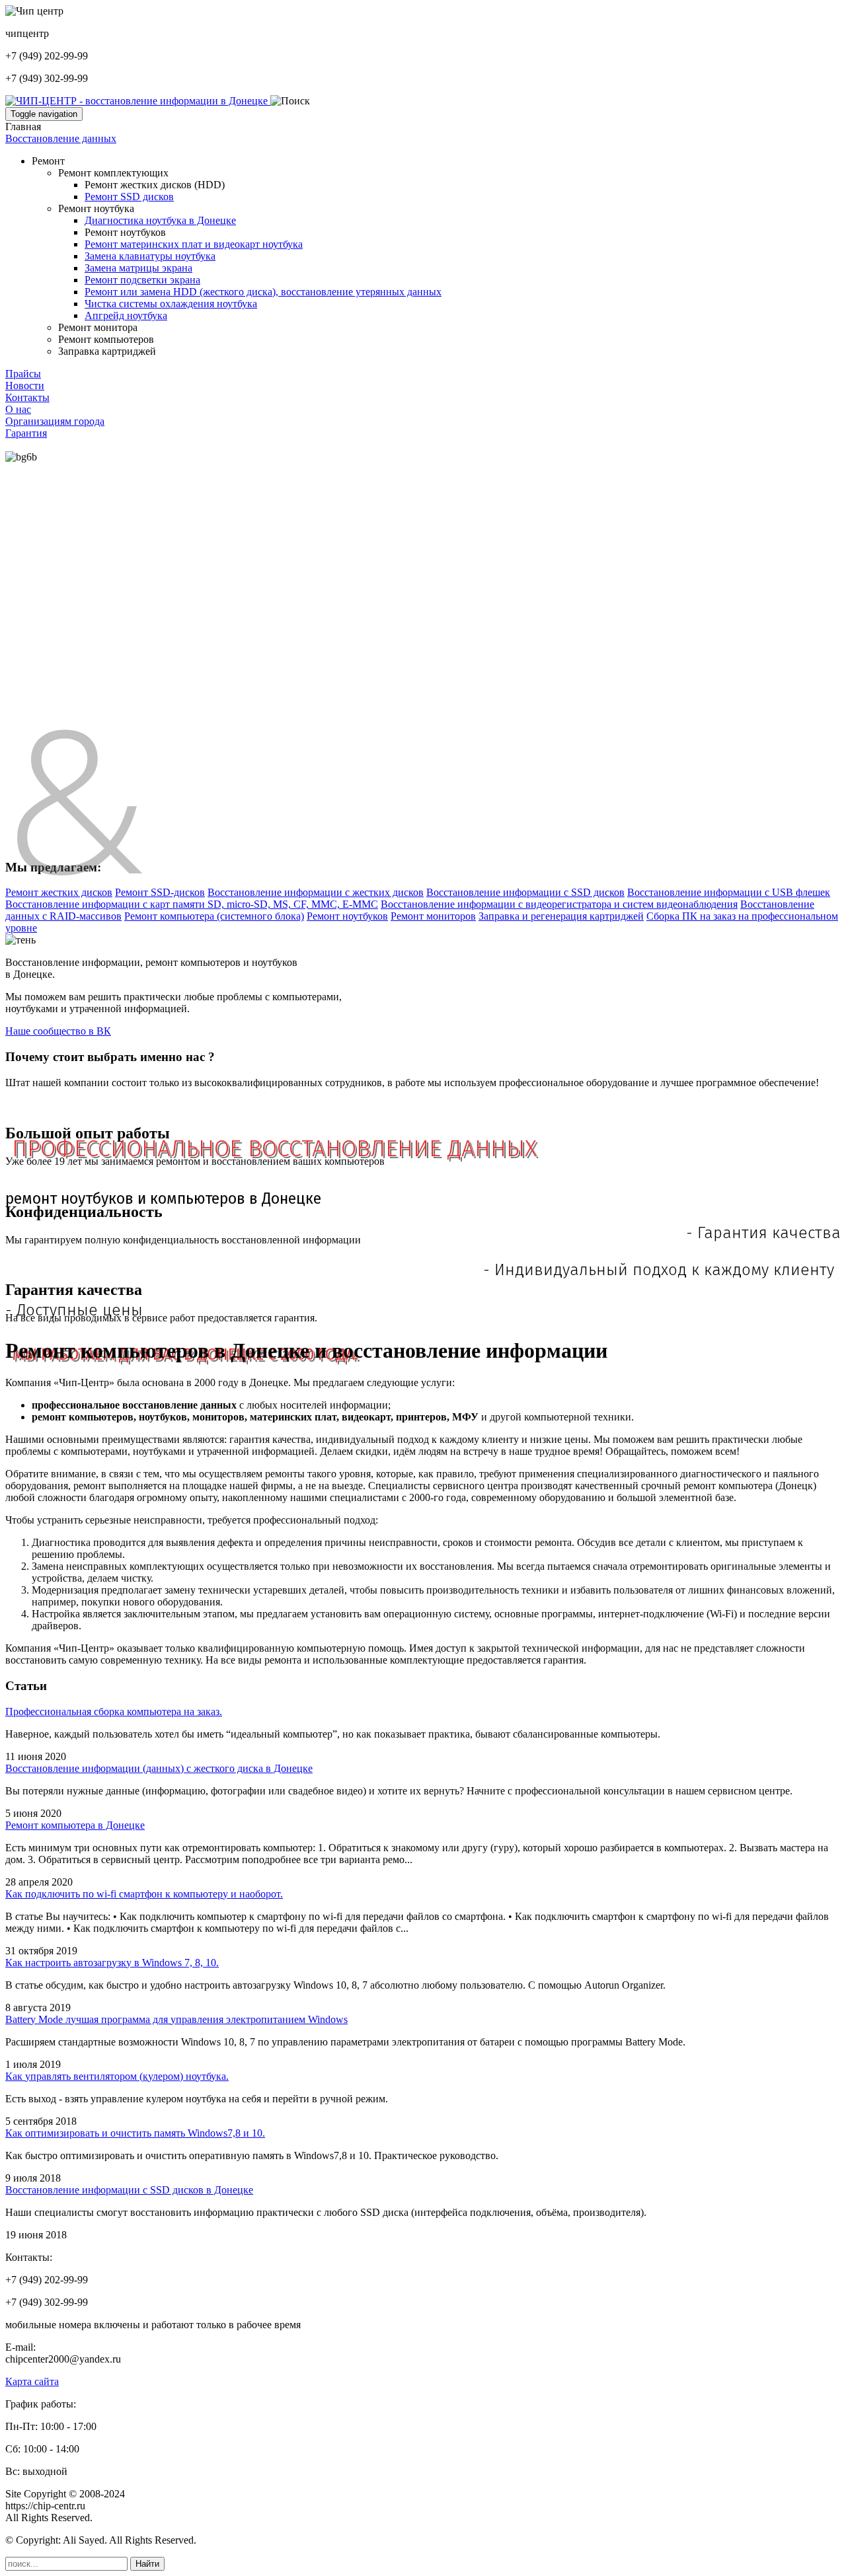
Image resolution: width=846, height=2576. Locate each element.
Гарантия (26, 433)
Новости (25, 386)
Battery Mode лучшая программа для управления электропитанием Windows (176, 2019)
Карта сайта (32, 2381)
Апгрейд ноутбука (126, 315)
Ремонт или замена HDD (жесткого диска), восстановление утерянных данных (263, 292)
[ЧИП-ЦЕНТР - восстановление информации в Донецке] (138, 101)
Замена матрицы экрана (138, 268)
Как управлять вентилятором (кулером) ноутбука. (117, 2076)
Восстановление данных (61, 138)
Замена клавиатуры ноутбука (150, 256)
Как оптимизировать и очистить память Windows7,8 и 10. (135, 2133)
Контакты (27, 397)
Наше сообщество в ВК (58, 1031)
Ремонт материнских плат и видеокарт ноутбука (194, 244)
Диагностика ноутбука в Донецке (160, 220)
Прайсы (23, 374)
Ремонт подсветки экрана (142, 280)
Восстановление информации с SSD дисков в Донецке (129, 2190)
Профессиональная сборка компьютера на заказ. (114, 1711)
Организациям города (55, 421)
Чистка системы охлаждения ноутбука (171, 304)
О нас (18, 409)
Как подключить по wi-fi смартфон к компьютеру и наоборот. (144, 1894)
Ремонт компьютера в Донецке (75, 1825)
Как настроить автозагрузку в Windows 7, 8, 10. (112, 1963)
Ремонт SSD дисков (129, 197)
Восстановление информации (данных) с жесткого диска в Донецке (159, 1768)
